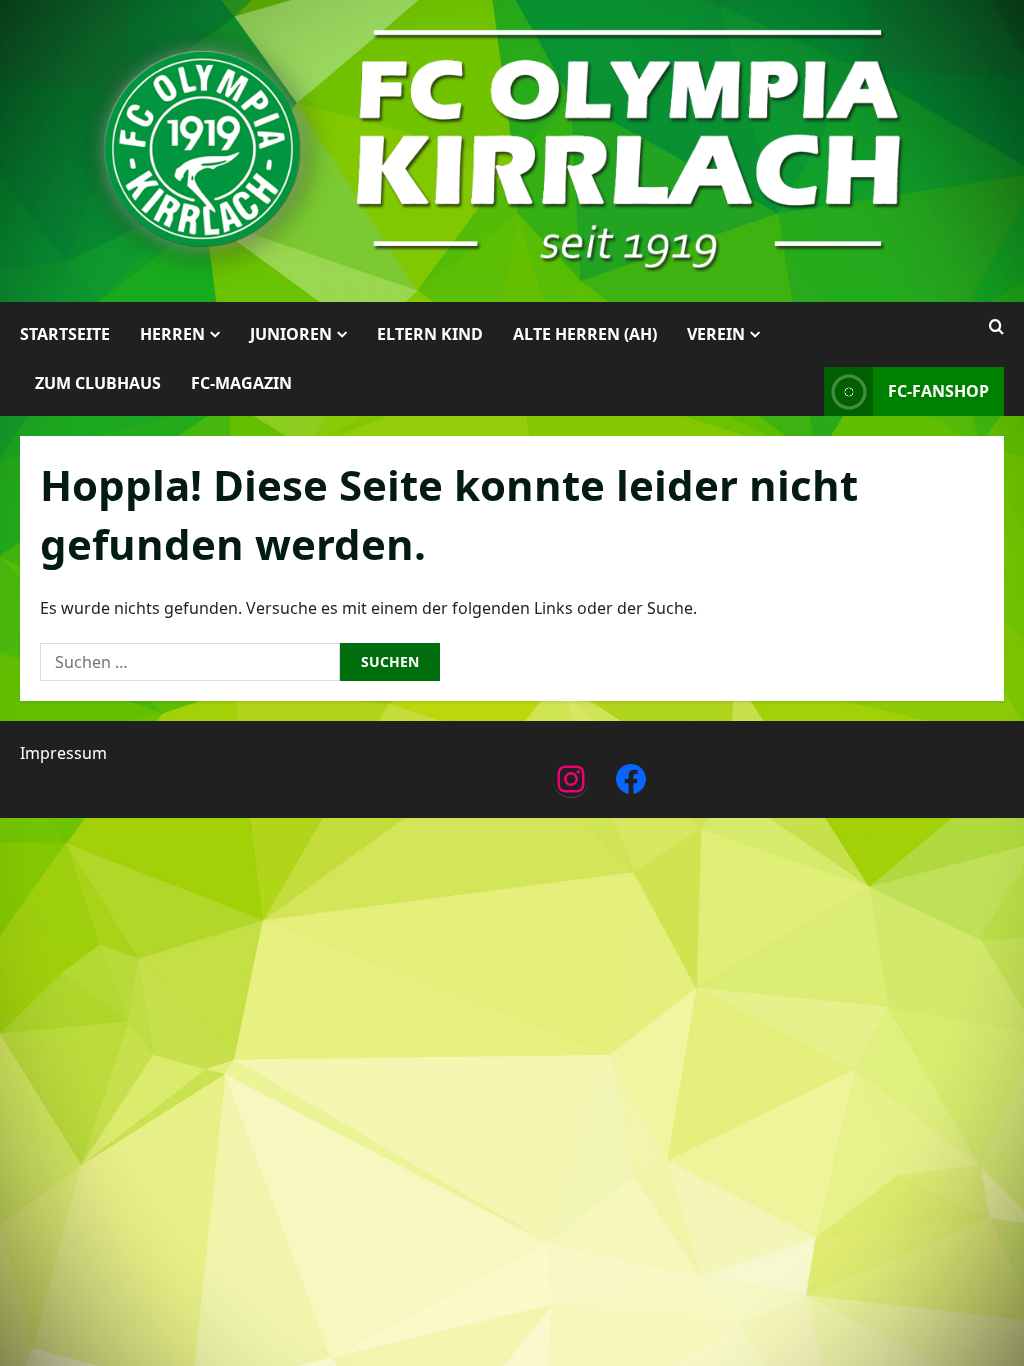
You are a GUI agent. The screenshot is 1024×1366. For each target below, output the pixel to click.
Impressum (63, 753)
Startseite (65, 334)
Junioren (291, 334)
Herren (172, 334)
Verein (716, 334)
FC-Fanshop (938, 391)
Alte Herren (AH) (585, 334)
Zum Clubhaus (98, 383)
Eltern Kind (430, 334)
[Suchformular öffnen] (996, 327)
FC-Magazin (241, 383)
